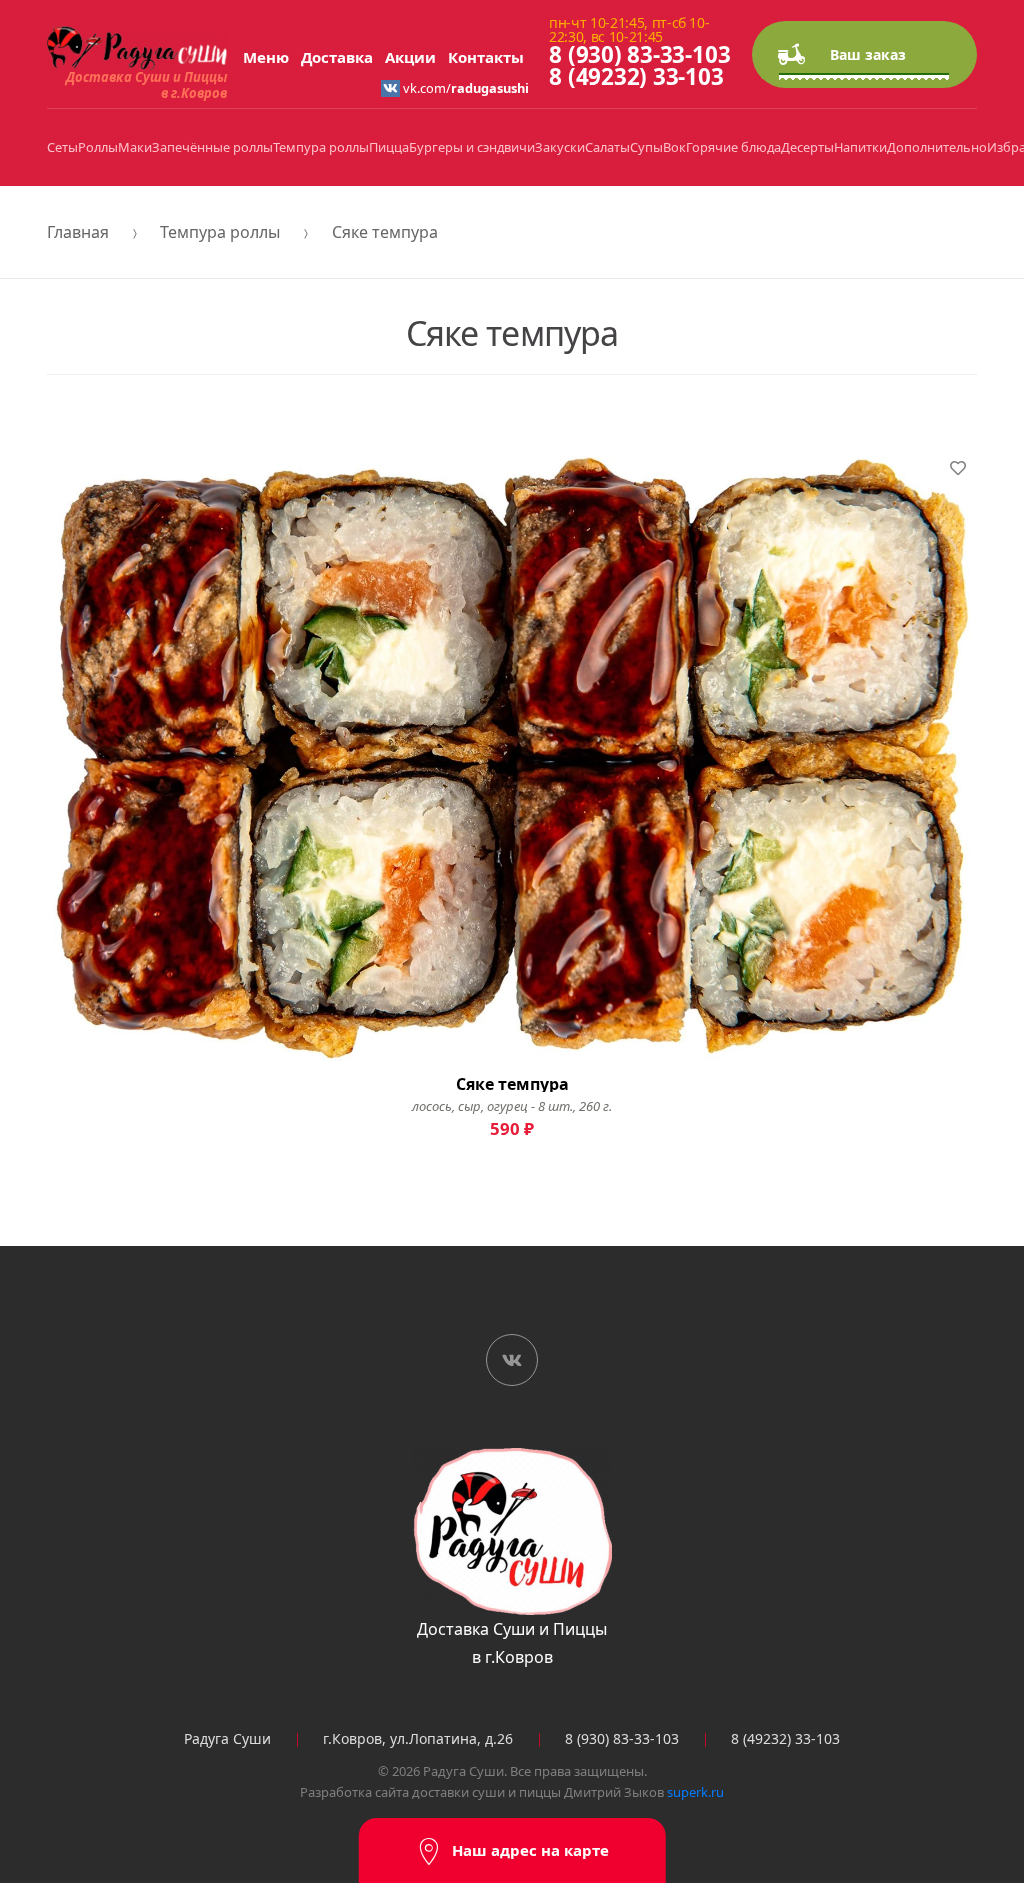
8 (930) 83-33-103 (639, 54)
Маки (135, 147)
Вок (674, 147)
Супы (646, 147)
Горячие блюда (733, 147)
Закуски (560, 147)
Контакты (486, 57)
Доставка (337, 57)
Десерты (807, 147)
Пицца (389, 147)
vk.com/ (464, 88)
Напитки (860, 147)
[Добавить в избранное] (958, 468)
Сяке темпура (385, 232)
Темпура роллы (321, 147)
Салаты (607, 147)
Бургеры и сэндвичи (472, 147)
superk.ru (695, 1792)
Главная (78, 232)
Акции (410, 57)
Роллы (98, 147)
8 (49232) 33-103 (636, 76)
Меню (266, 57)
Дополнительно (937, 147)
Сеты (62, 147)
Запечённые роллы (212, 147)
